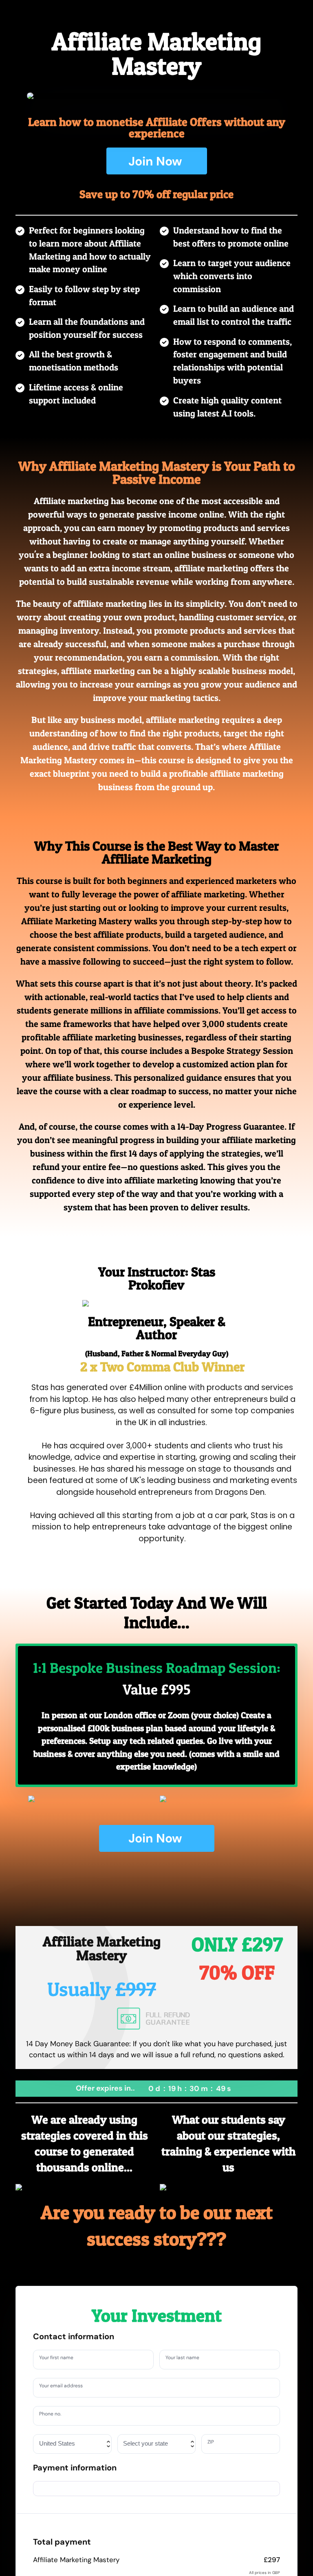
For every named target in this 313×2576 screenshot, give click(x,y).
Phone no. (53, 2415)
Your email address (65, 2387)
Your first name (60, 2359)
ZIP (213, 2443)
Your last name (186, 2359)
